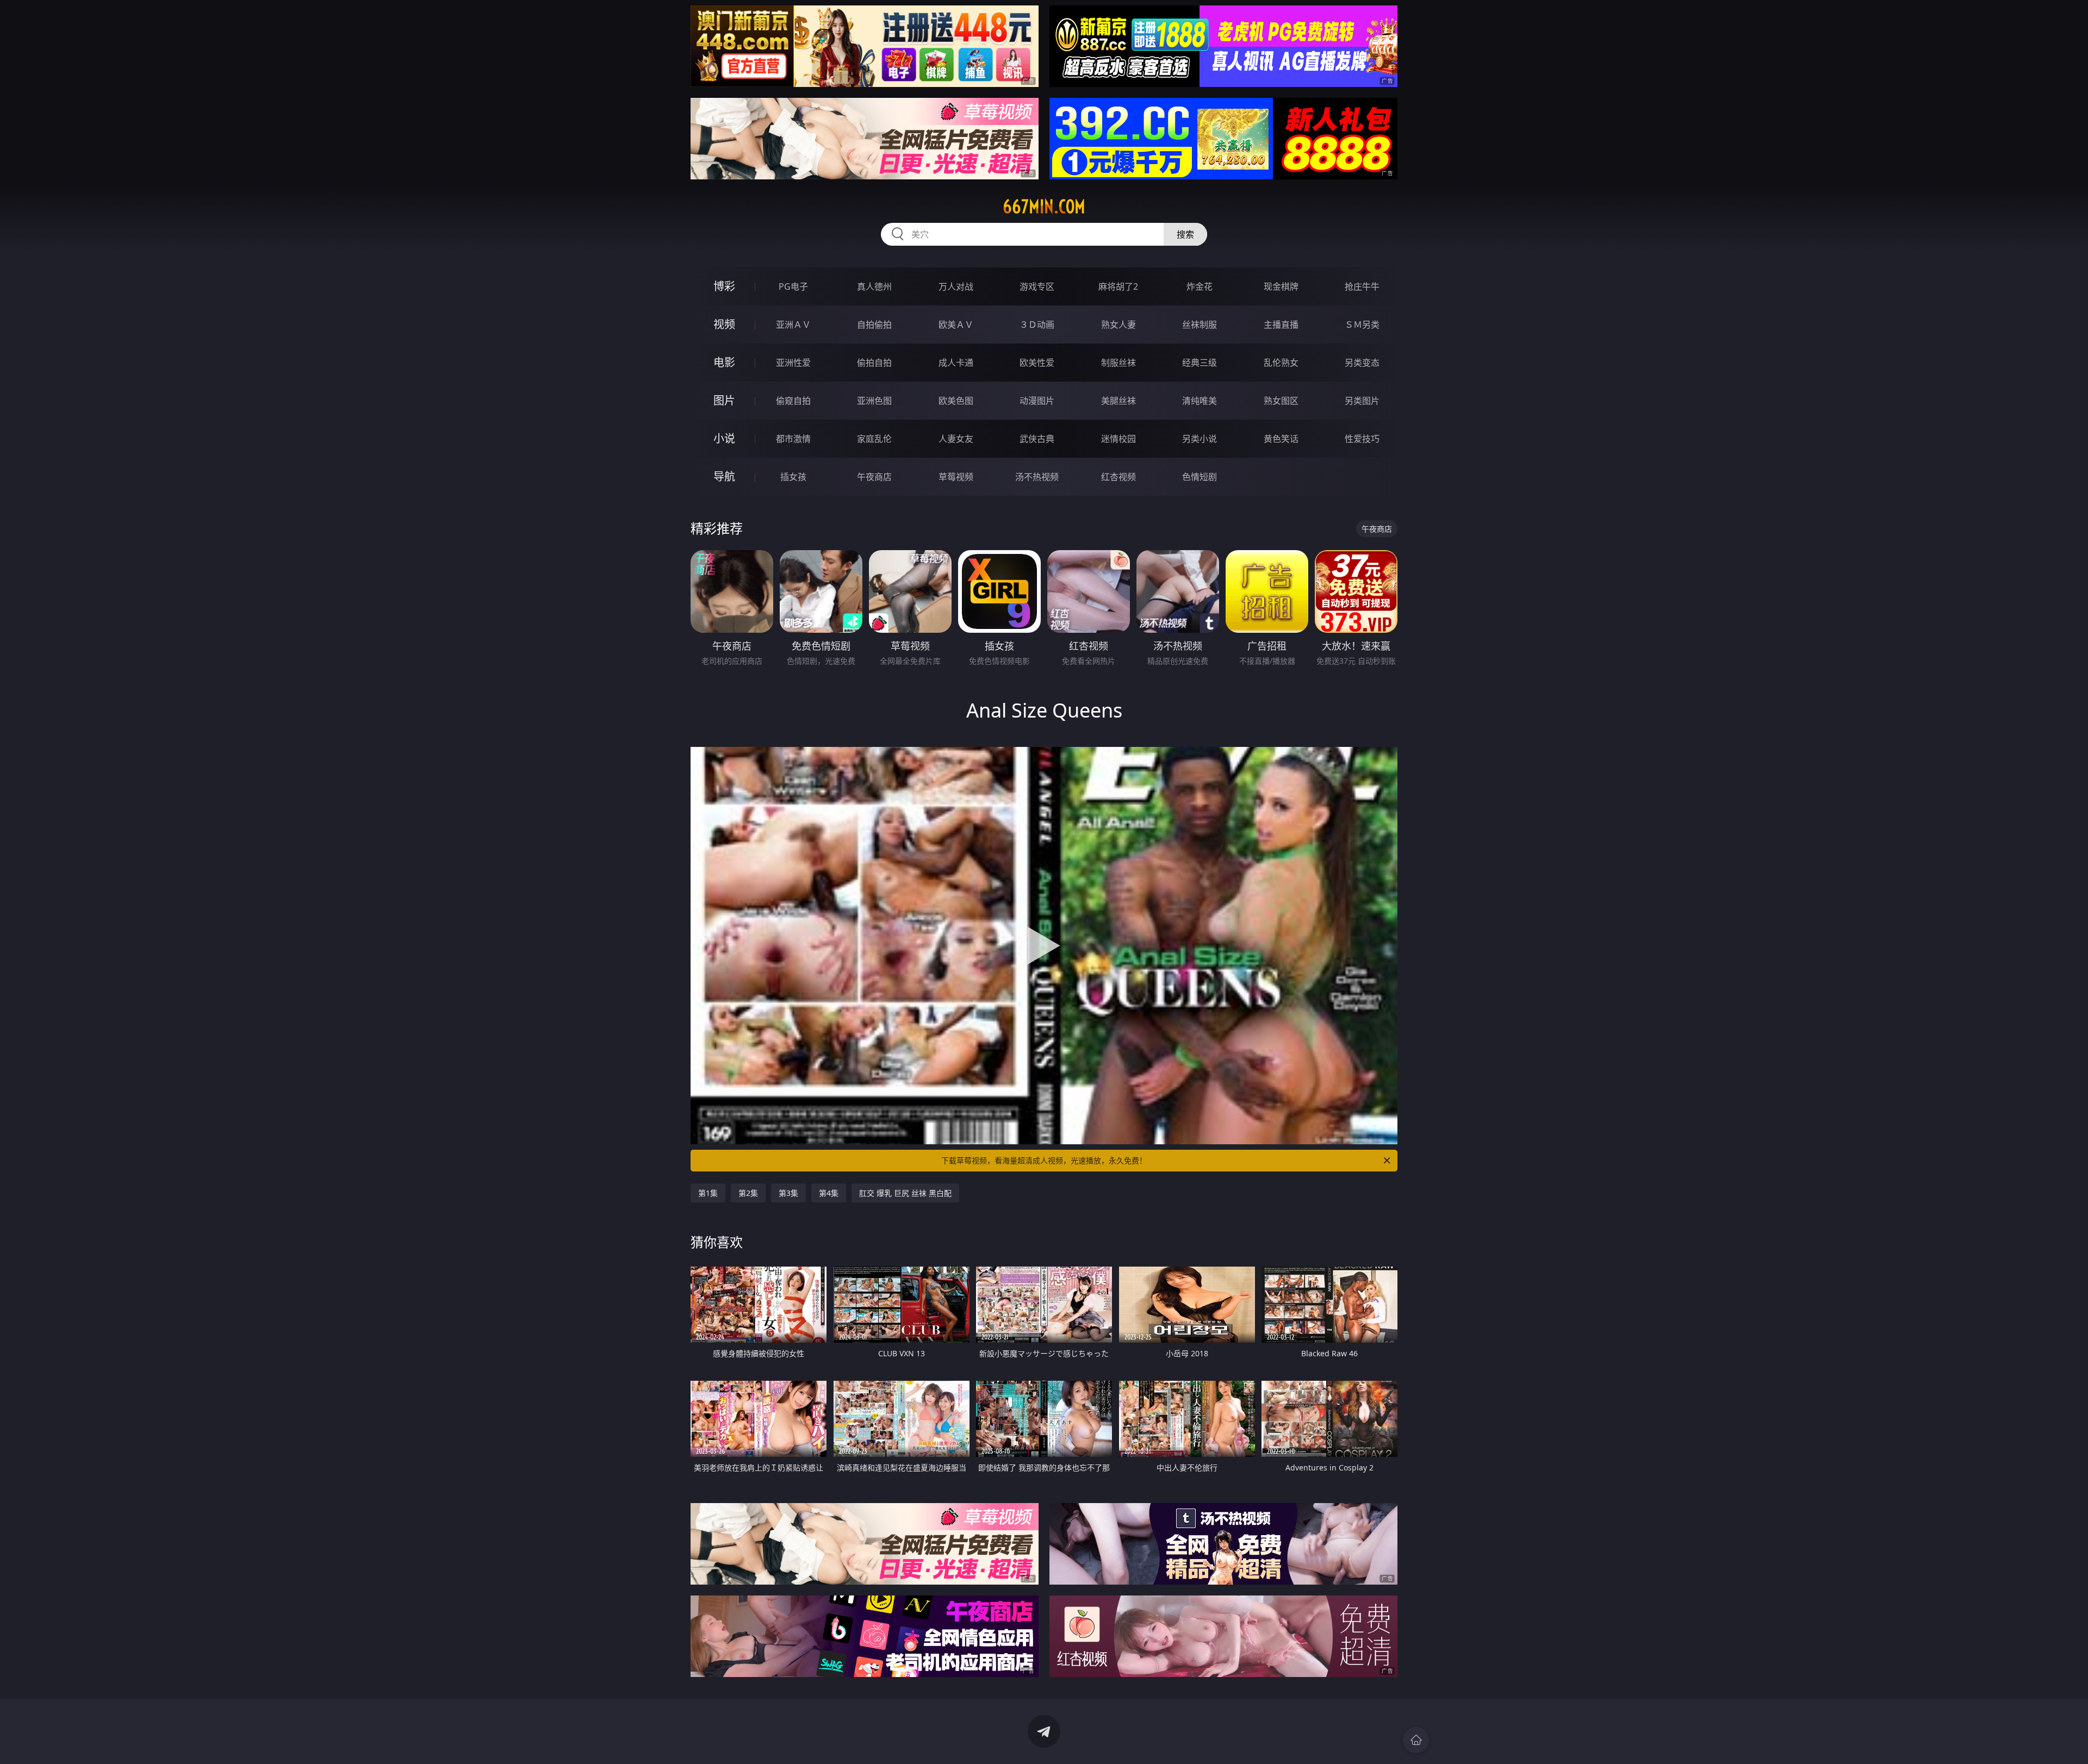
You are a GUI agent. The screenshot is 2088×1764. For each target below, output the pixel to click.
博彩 (724, 286)
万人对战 (956, 286)
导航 (724, 476)
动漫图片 (1037, 401)
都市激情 (793, 439)
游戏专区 (1037, 286)
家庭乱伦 (874, 439)
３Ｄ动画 (1037, 325)
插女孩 (793, 477)
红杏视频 (1118, 477)
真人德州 (874, 286)
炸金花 (1200, 286)
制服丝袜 (1118, 363)
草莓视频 (956, 477)
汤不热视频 (1037, 477)
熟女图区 (1281, 401)
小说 (724, 438)
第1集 (708, 1193)
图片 (724, 400)
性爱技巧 (1362, 439)
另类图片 (1362, 401)
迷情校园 (1118, 439)
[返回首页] (1416, 1740)
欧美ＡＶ (956, 325)
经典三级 (1200, 363)
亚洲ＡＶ (793, 325)
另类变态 (1362, 363)
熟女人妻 (1118, 325)
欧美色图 (956, 401)
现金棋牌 (1281, 286)
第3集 (788, 1193)
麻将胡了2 (1118, 286)
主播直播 (1281, 325)
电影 (724, 362)
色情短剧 (1200, 477)
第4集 (829, 1193)
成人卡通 (956, 363)
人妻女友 (956, 439)
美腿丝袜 (1118, 401)
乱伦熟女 (1281, 363)
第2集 (748, 1193)
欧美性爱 (1037, 363)
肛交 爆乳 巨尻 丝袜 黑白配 (905, 1193)
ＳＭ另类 (1362, 325)
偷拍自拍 (874, 363)
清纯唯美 (1200, 401)
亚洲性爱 (793, 363)
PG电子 (793, 286)
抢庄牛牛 (1362, 286)
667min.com (1044, 207)
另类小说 (1200, 439)
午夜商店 (874, 477)
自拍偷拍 (874, 325)
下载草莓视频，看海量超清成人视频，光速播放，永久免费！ (1044, 1160)
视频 (724, 324)
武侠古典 (1037, 439)
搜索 (1185, 234)
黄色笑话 (1281, 439)
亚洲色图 (874, 401)
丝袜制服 (1200, 325)
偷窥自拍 (793, 401)
